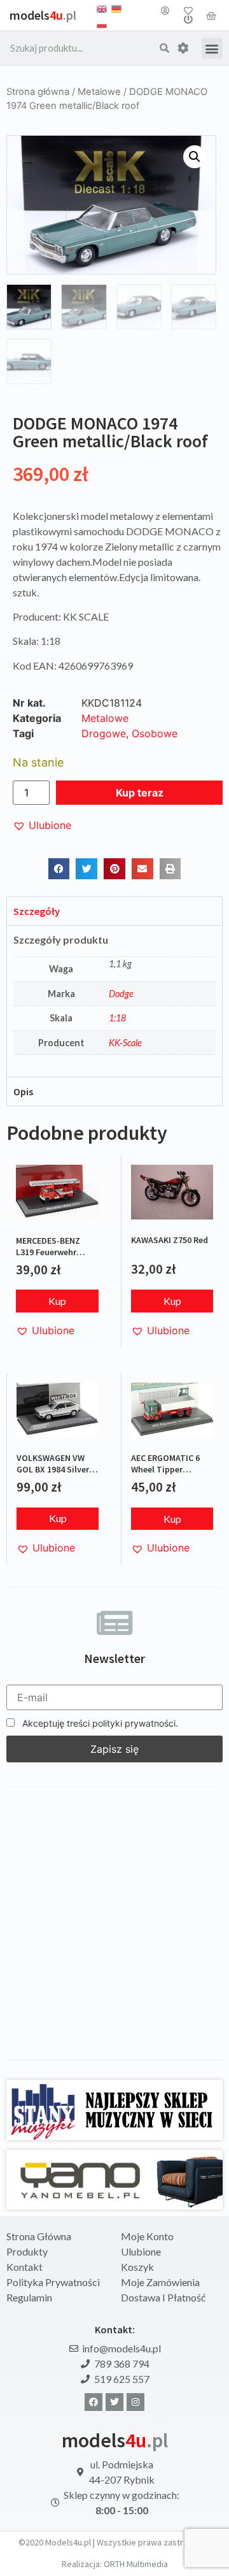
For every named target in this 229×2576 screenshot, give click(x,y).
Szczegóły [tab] (37, 911)
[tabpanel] (114, 1001)
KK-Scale (125, 1043)
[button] (212, 48)
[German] (116, 8)
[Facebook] (94, 2402)
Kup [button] (57, 1301)
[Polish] (102, 23)
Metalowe (99, 92)
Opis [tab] (23, 1091)
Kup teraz (140, 793)
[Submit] (164, 48)
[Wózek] (211, 15)
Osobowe (155, 733)
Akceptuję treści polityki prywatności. (99, 1723)
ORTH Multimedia (136, 2564)
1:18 (117, 1018)
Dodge (121, 994)
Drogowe (104, 733)
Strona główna (38, 92)
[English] (102, 8)
